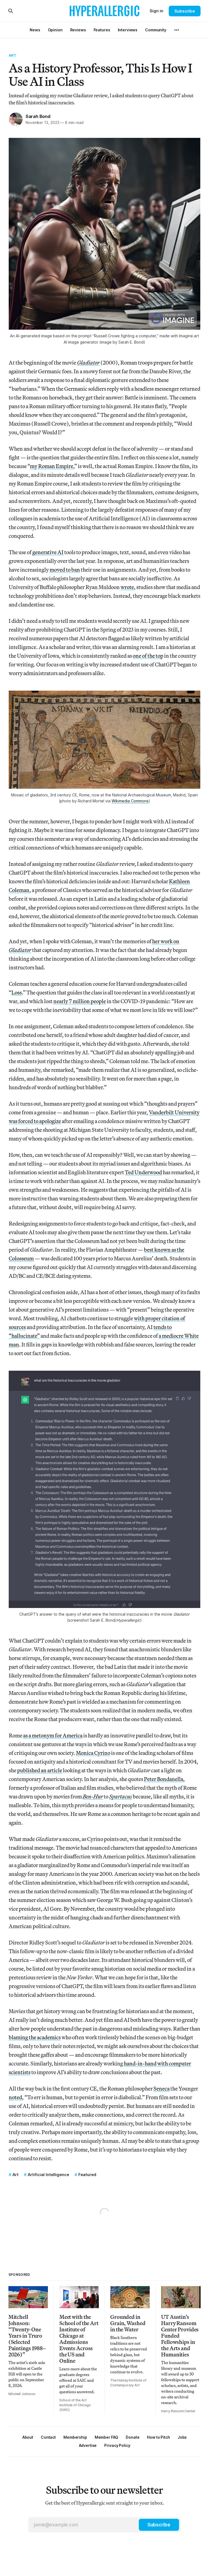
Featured (87, 2175)
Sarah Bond (38, 116)
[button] (75, 2437)
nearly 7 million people (80, 1001)
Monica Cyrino (93, 1753)
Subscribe (185, 11)
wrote (127, 587)
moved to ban (65, 570)
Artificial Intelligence (48, 2175)
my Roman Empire (52, 466)
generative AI (48, 552)
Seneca (162, 2088)
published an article (40, 1770)
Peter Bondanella (164, 1779)
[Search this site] (11, 11)
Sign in (156, 11)
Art (13, 55)
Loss (17, 992)
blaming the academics (35, 2037)
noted (15, 2097)
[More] (177, 30)
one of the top (148, 656)
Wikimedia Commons (130, 801)
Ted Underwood (143, 1172)
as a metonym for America (53, 1735)
